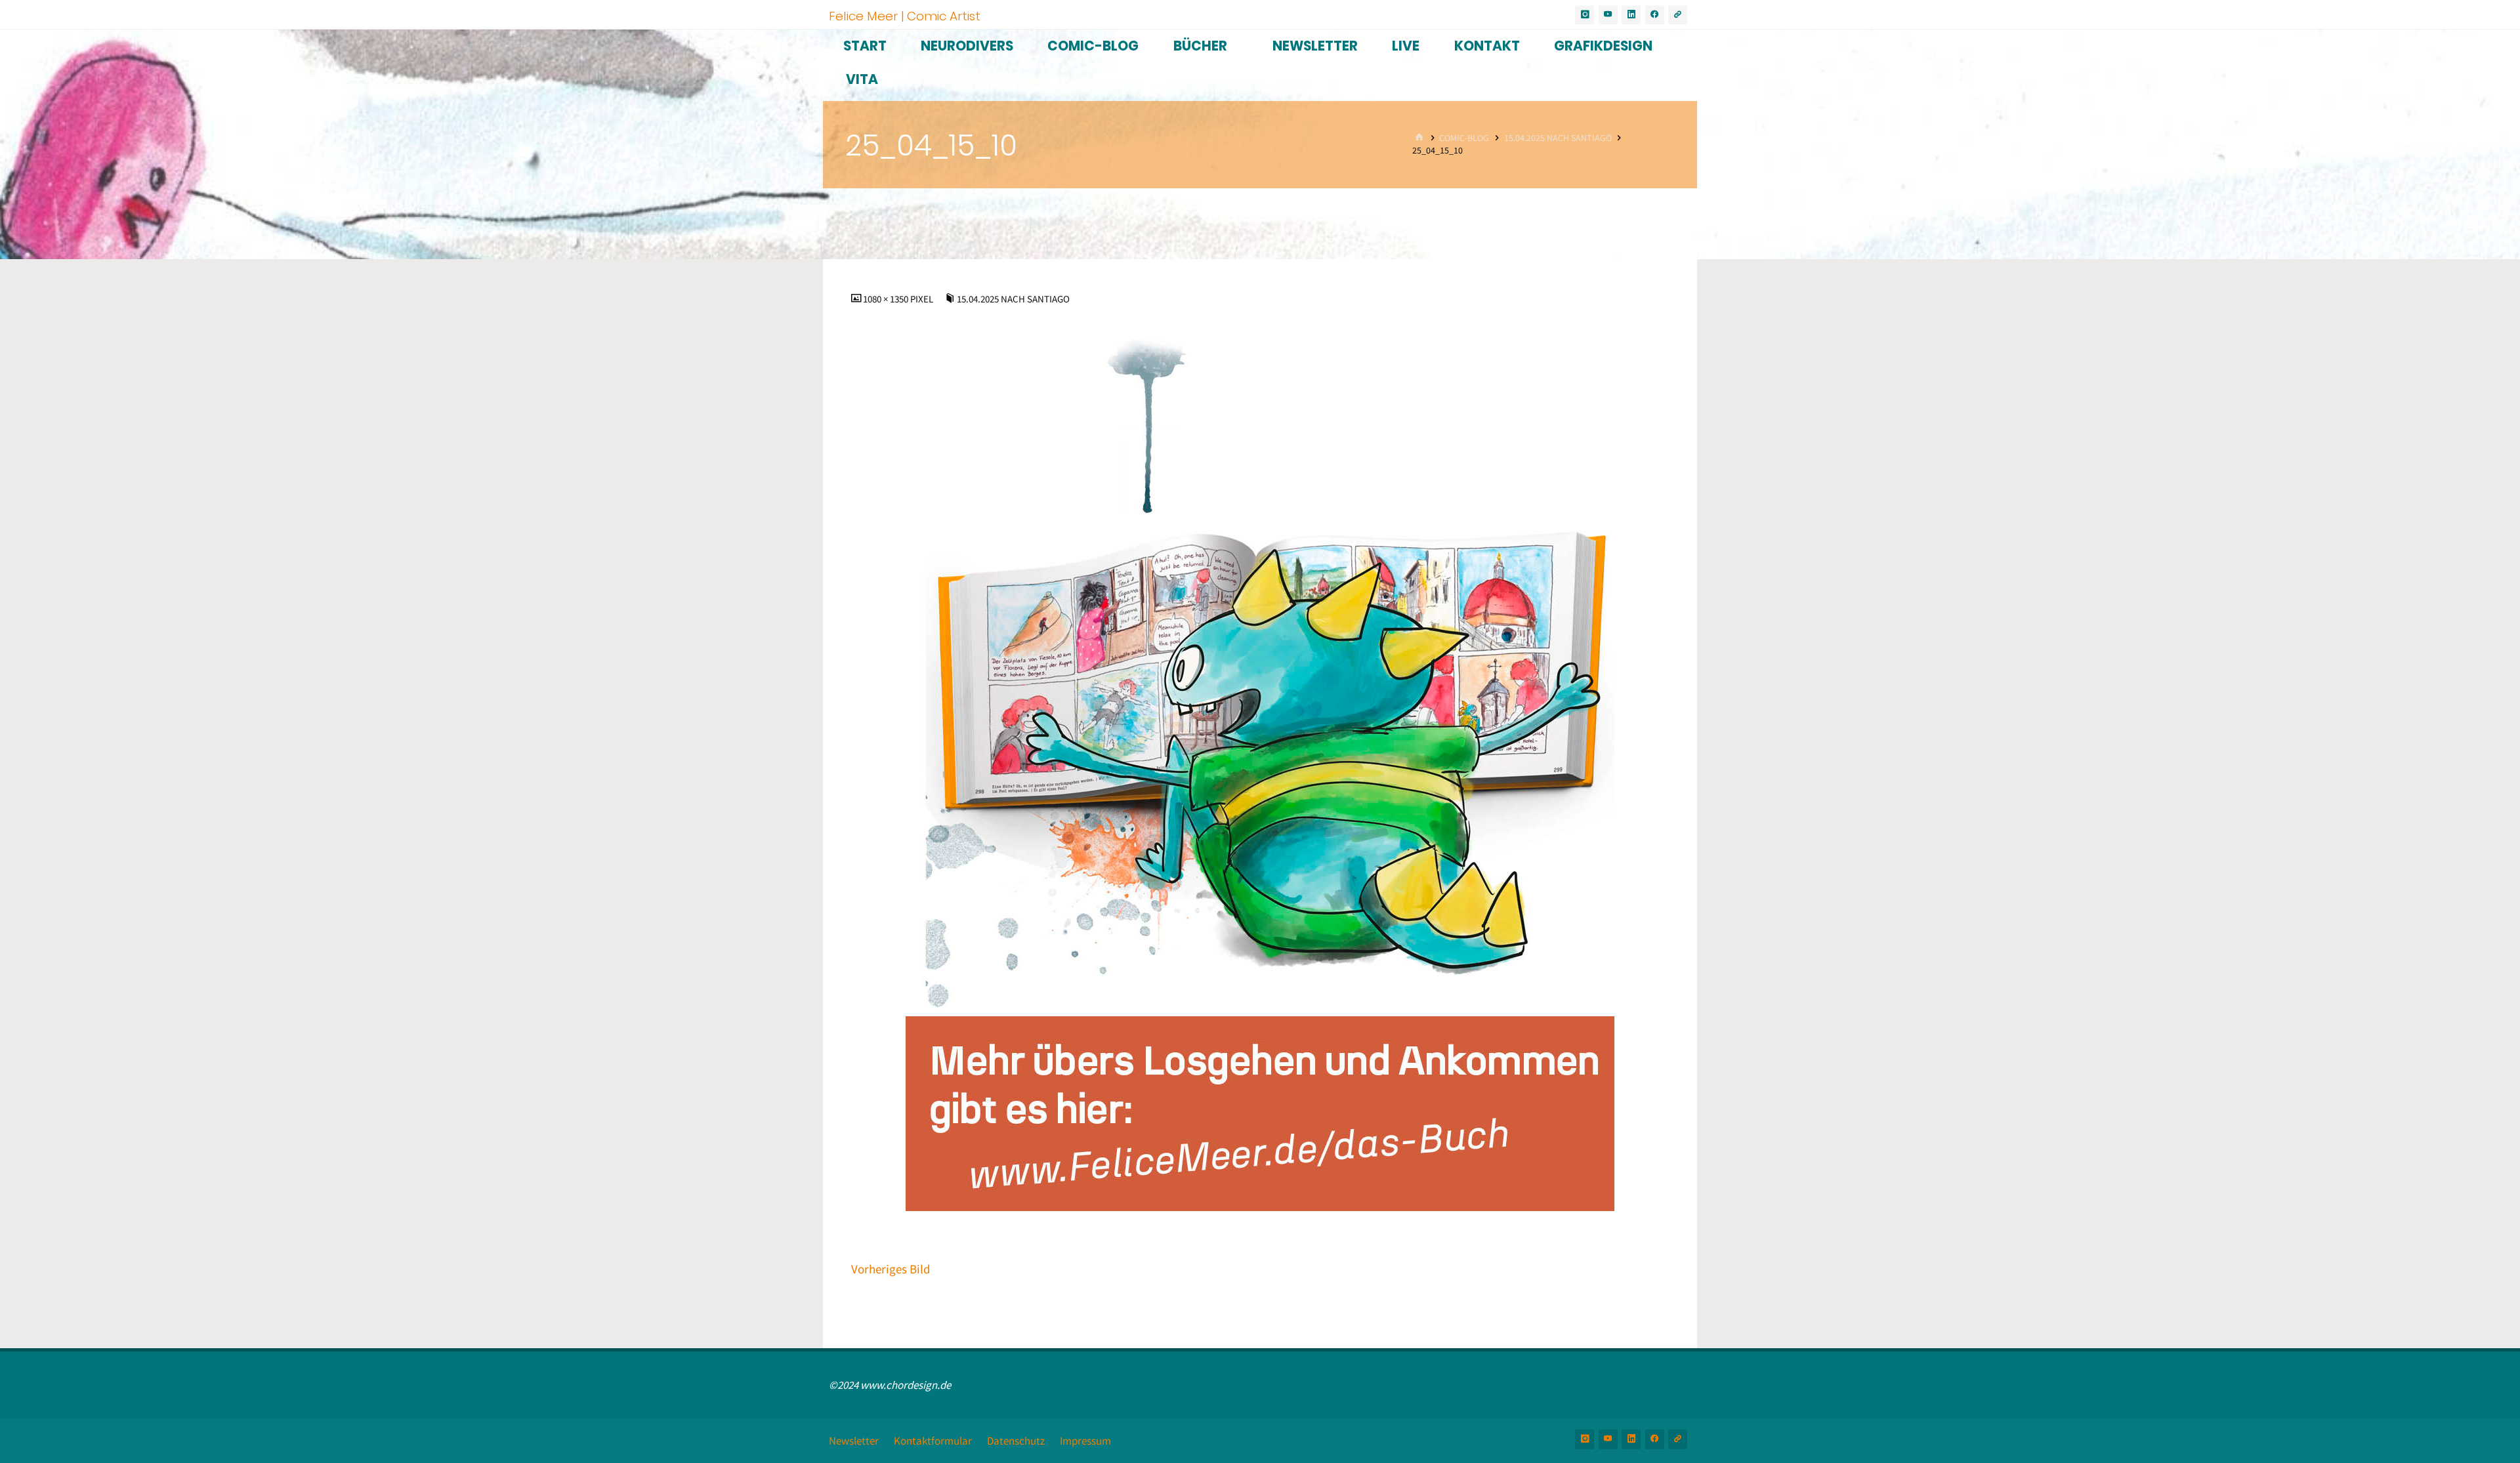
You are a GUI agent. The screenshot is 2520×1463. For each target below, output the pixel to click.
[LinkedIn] (1631, 15)
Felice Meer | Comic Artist (905, 15)
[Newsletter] (1678, 15)
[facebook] (1655, 15)
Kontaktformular (933, 1441)
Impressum (1085, 1441)
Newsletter (854, 1441)
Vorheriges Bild (891, 1269)
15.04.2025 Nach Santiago (1558, 138)
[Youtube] (1608, 15)
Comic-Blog (1464, 138)
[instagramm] (1585, 15)
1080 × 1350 (887, 299)
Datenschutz (1016, 1441)
